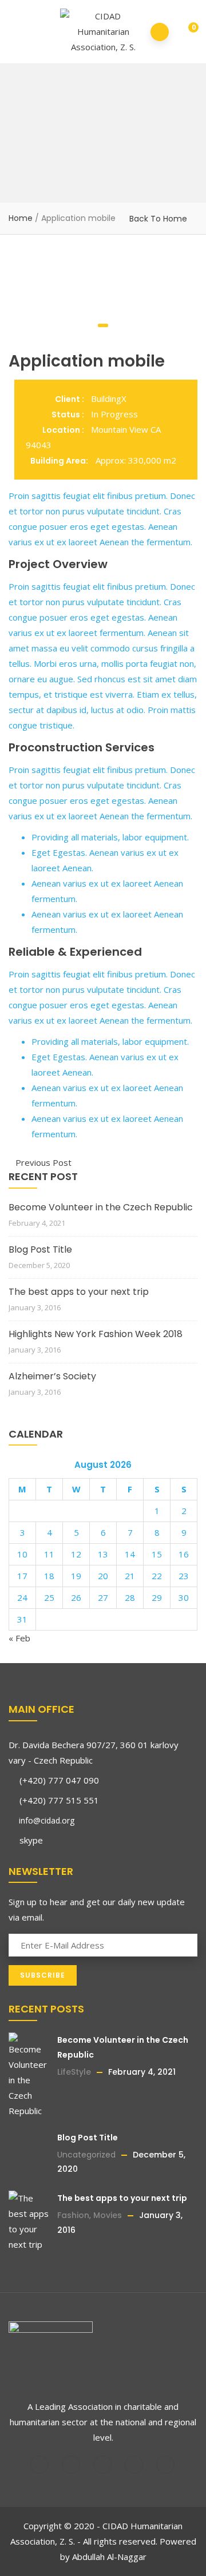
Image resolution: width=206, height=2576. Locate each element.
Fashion (73, 2215)
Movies (108, 2215)
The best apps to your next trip (79, 1292)
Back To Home (158, 219)
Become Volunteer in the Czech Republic (101, 1207)
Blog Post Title (40, 1249)
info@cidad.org (45, 1820)
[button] (186, 33)
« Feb (19, 1638)
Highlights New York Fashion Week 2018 (96, 1334)
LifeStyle (74, 2072)
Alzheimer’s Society (52, 1376)
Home (21, 218)
